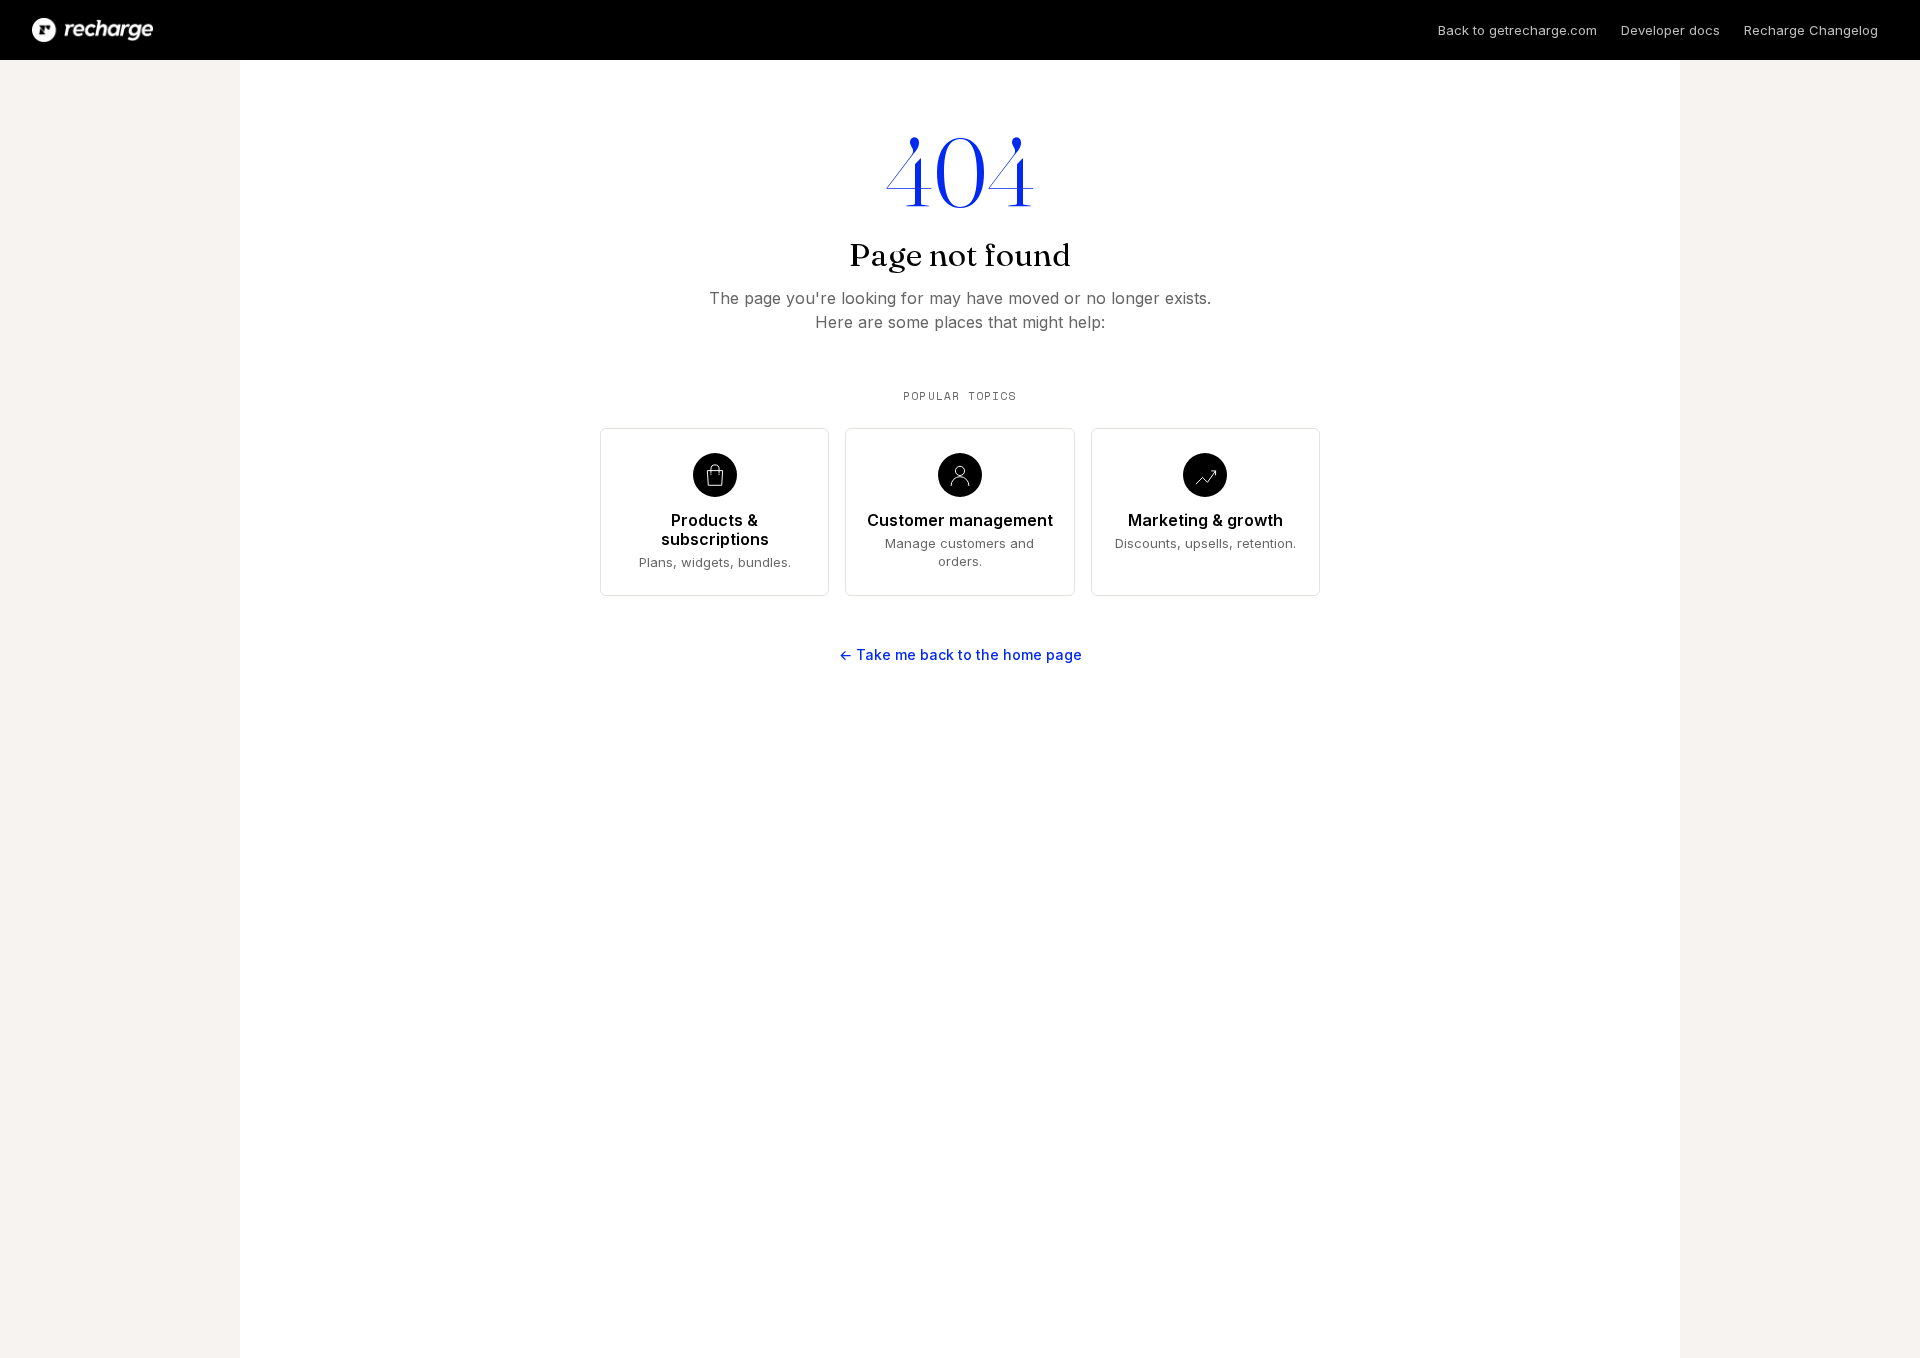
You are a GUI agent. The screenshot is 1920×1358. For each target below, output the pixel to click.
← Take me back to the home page (960, 654)
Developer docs (1670, 30)
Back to (1517, 30)
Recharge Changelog (1811, 30)
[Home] (92, 30)
